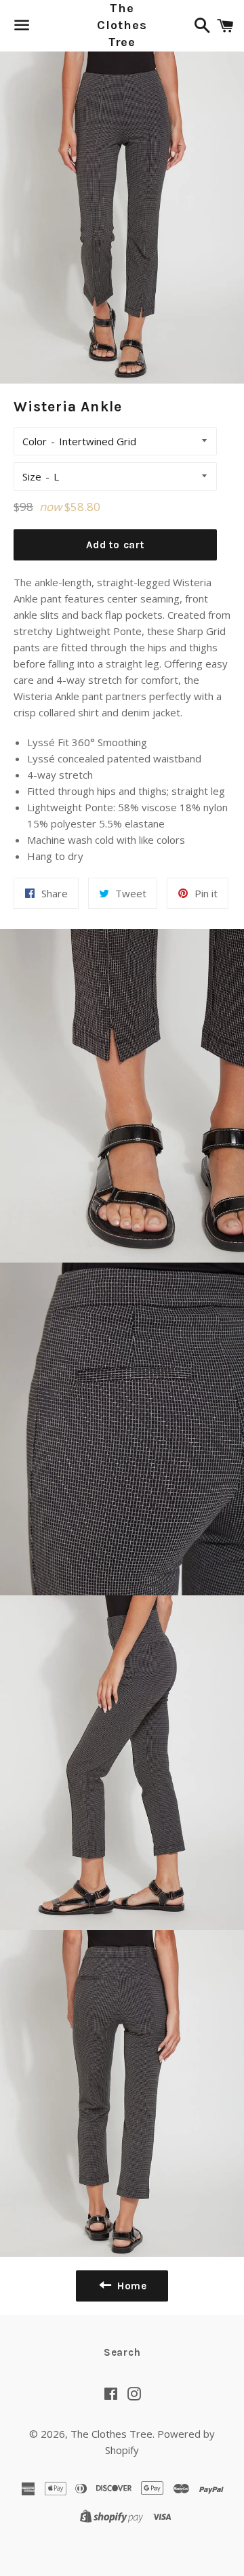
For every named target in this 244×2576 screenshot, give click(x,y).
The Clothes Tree (122, 25)
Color (35, 441)
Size (32, 476)
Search (122, 2352)
